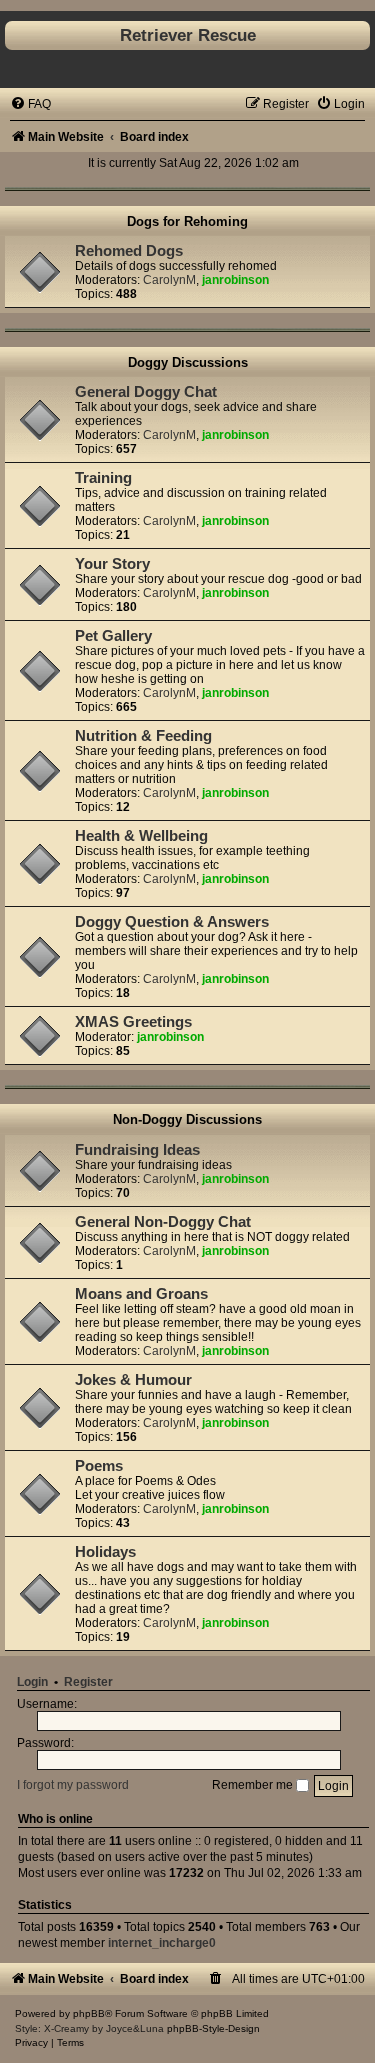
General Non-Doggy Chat (163, 1222)
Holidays (105, 1552)
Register (88, 1682)
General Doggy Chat (146, 392)
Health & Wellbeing (141, 836)
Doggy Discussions (188, 362)
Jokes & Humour (133, 1380)
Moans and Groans (141, 1294)
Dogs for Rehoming (187, 221)
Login (32, 1682)
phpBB (89, 2013)
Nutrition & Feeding (143, 736)
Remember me (254, 1785)
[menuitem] (30, 104)
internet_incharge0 (162, 1943)
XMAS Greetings (133, 1022)
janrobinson (235, 280)
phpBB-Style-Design (213, 2028)
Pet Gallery (113, 636)
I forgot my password (73, 1785)
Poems (99, 1466)
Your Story (112, 564)
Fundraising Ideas (137, 1150)
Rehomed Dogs (129, 251)
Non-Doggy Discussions (187, 1119)
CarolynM (169, 280)
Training (103, 478)
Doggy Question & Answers (172, 922)
